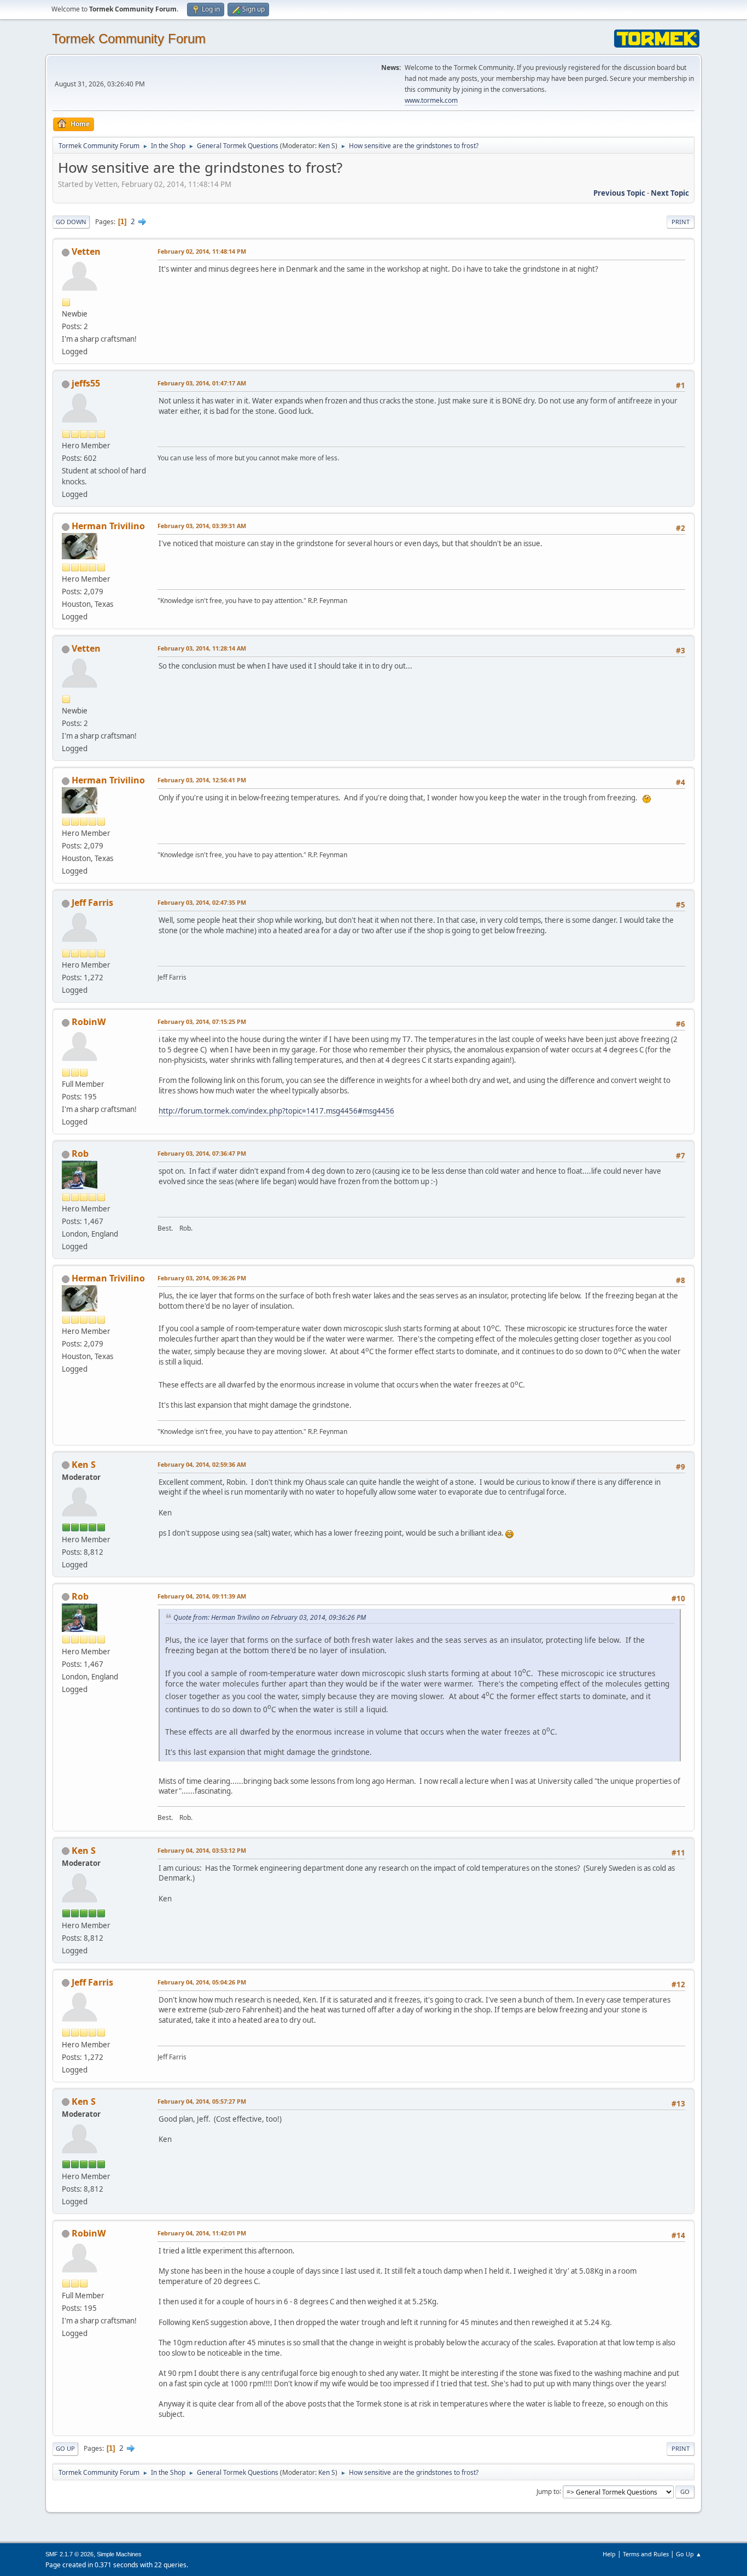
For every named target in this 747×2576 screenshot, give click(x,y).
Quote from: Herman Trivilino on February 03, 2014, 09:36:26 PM (270, 1617)
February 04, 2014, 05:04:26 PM (202, 1982)
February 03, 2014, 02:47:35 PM (202, 902)
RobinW (89, 1022)
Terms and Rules (646, 2554)
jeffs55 (86, 383)
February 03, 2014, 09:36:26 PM (202, 1278)
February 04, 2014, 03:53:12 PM (202, 1850)
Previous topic (619, 193)
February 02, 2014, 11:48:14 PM (202, 251)
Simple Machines (119, 2554)
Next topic (670, 193)
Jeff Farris (92, 903)
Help (609, 2554)
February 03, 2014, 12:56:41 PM (202, 780)
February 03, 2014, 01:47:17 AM (202, 383)
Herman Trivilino (108, 526)
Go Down (71, 222)
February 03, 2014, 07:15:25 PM (202, 1021)
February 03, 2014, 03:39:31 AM (202, 526)
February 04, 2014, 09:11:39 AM (202, 1596)
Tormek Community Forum (129, 39)
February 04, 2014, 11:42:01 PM (202, 2233)
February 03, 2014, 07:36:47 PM (202, 1153)
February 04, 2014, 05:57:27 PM (202, 2101)
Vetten (86, 251)
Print (681, 222)
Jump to (548, 2491)
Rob (80, 1154)
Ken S (327, 146)
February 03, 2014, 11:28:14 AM (202, 648)
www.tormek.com (431, 100)
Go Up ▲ (689, 2554)
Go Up (65, 2448)
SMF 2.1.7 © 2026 (69, 2554)
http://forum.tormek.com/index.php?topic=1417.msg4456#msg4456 (276, 1111)
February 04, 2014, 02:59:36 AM (202, 1464)
